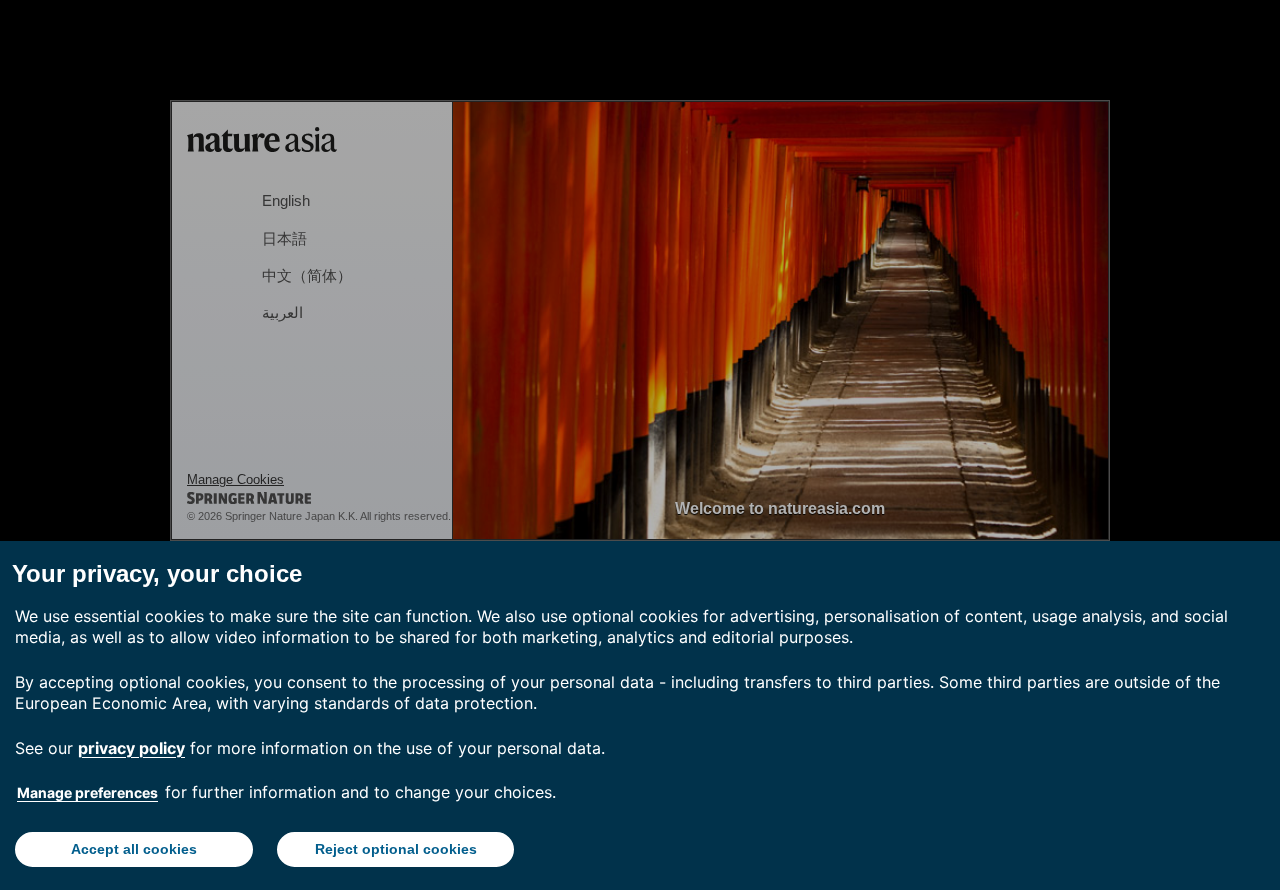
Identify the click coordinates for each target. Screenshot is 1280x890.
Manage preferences (87, 792)
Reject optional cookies (396, 849)
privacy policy (131, 748)
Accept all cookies (134, 849)
